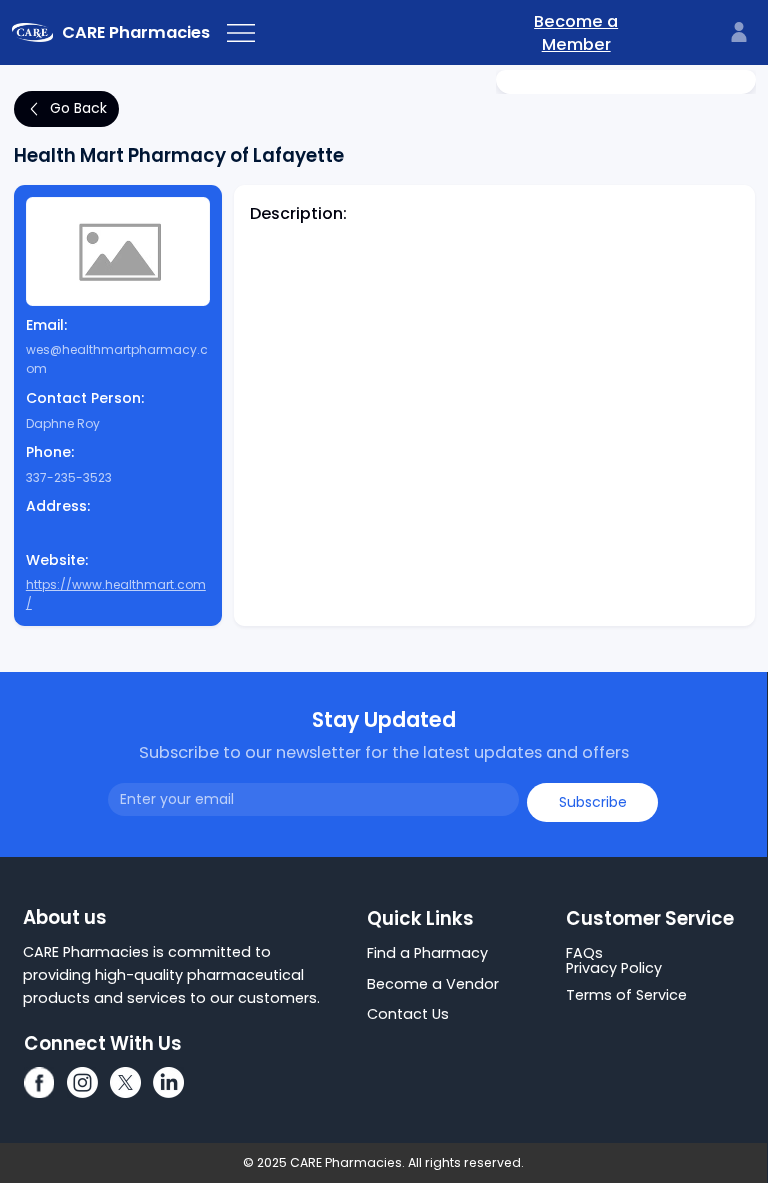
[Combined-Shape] (39, 1082)
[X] (125, 1082)
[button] (660, 953)
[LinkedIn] (168, 1082)
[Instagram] (82, 1082)
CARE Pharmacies (136, 32)
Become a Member (576, 33)
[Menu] (241, 33)
